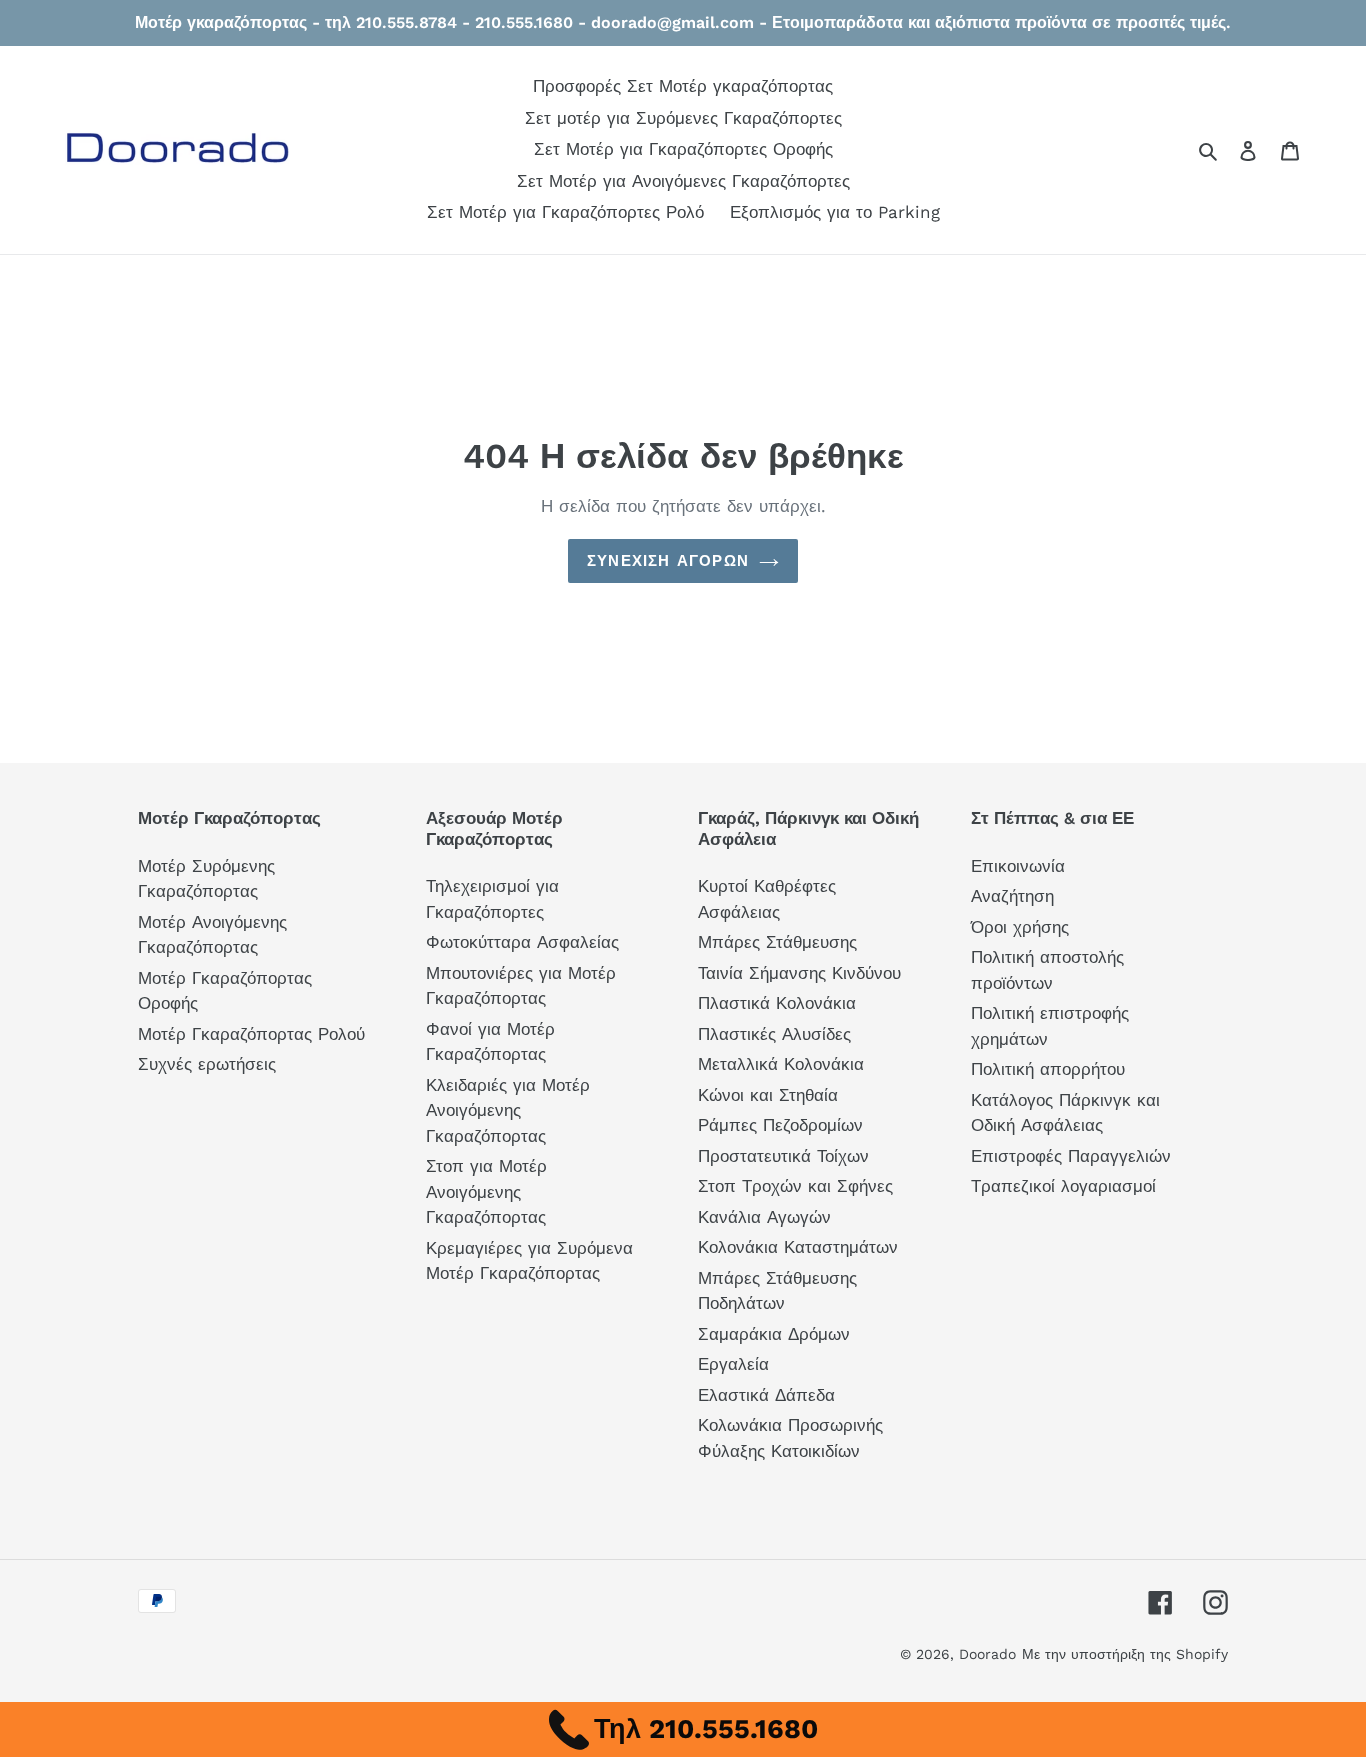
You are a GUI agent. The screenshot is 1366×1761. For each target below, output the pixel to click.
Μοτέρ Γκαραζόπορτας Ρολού (251, 1034)
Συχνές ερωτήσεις (207, 1064)
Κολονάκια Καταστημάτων (798, 1247)
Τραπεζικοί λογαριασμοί (1063, 1186)
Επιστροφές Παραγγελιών (1071, 1156)
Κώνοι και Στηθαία (768, 1095)
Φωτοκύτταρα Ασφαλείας (522, 942)
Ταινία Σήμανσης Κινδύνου (799, 973)
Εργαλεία (733, 1364)
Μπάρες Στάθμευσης (777, 942)
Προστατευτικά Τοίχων (783, 1156)
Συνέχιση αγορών (668, 561)
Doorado (987, 1654)
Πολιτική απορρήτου (1048, 1069)
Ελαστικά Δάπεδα (766, 1395)
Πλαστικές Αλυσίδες (774, 1034)
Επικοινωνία (1018, 866)
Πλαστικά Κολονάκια (777, 1003)
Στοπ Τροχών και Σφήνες (795, 1186)
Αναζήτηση (1012, 896)
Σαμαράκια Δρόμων (774, 1334)
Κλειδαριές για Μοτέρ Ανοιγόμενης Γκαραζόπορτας (508, 1110)
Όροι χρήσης (1020, 927)
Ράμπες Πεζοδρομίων (780, 1125)
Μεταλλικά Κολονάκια (781, 1064)
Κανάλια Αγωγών (764, 1217)
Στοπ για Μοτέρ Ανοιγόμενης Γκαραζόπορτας (486, 1191)
